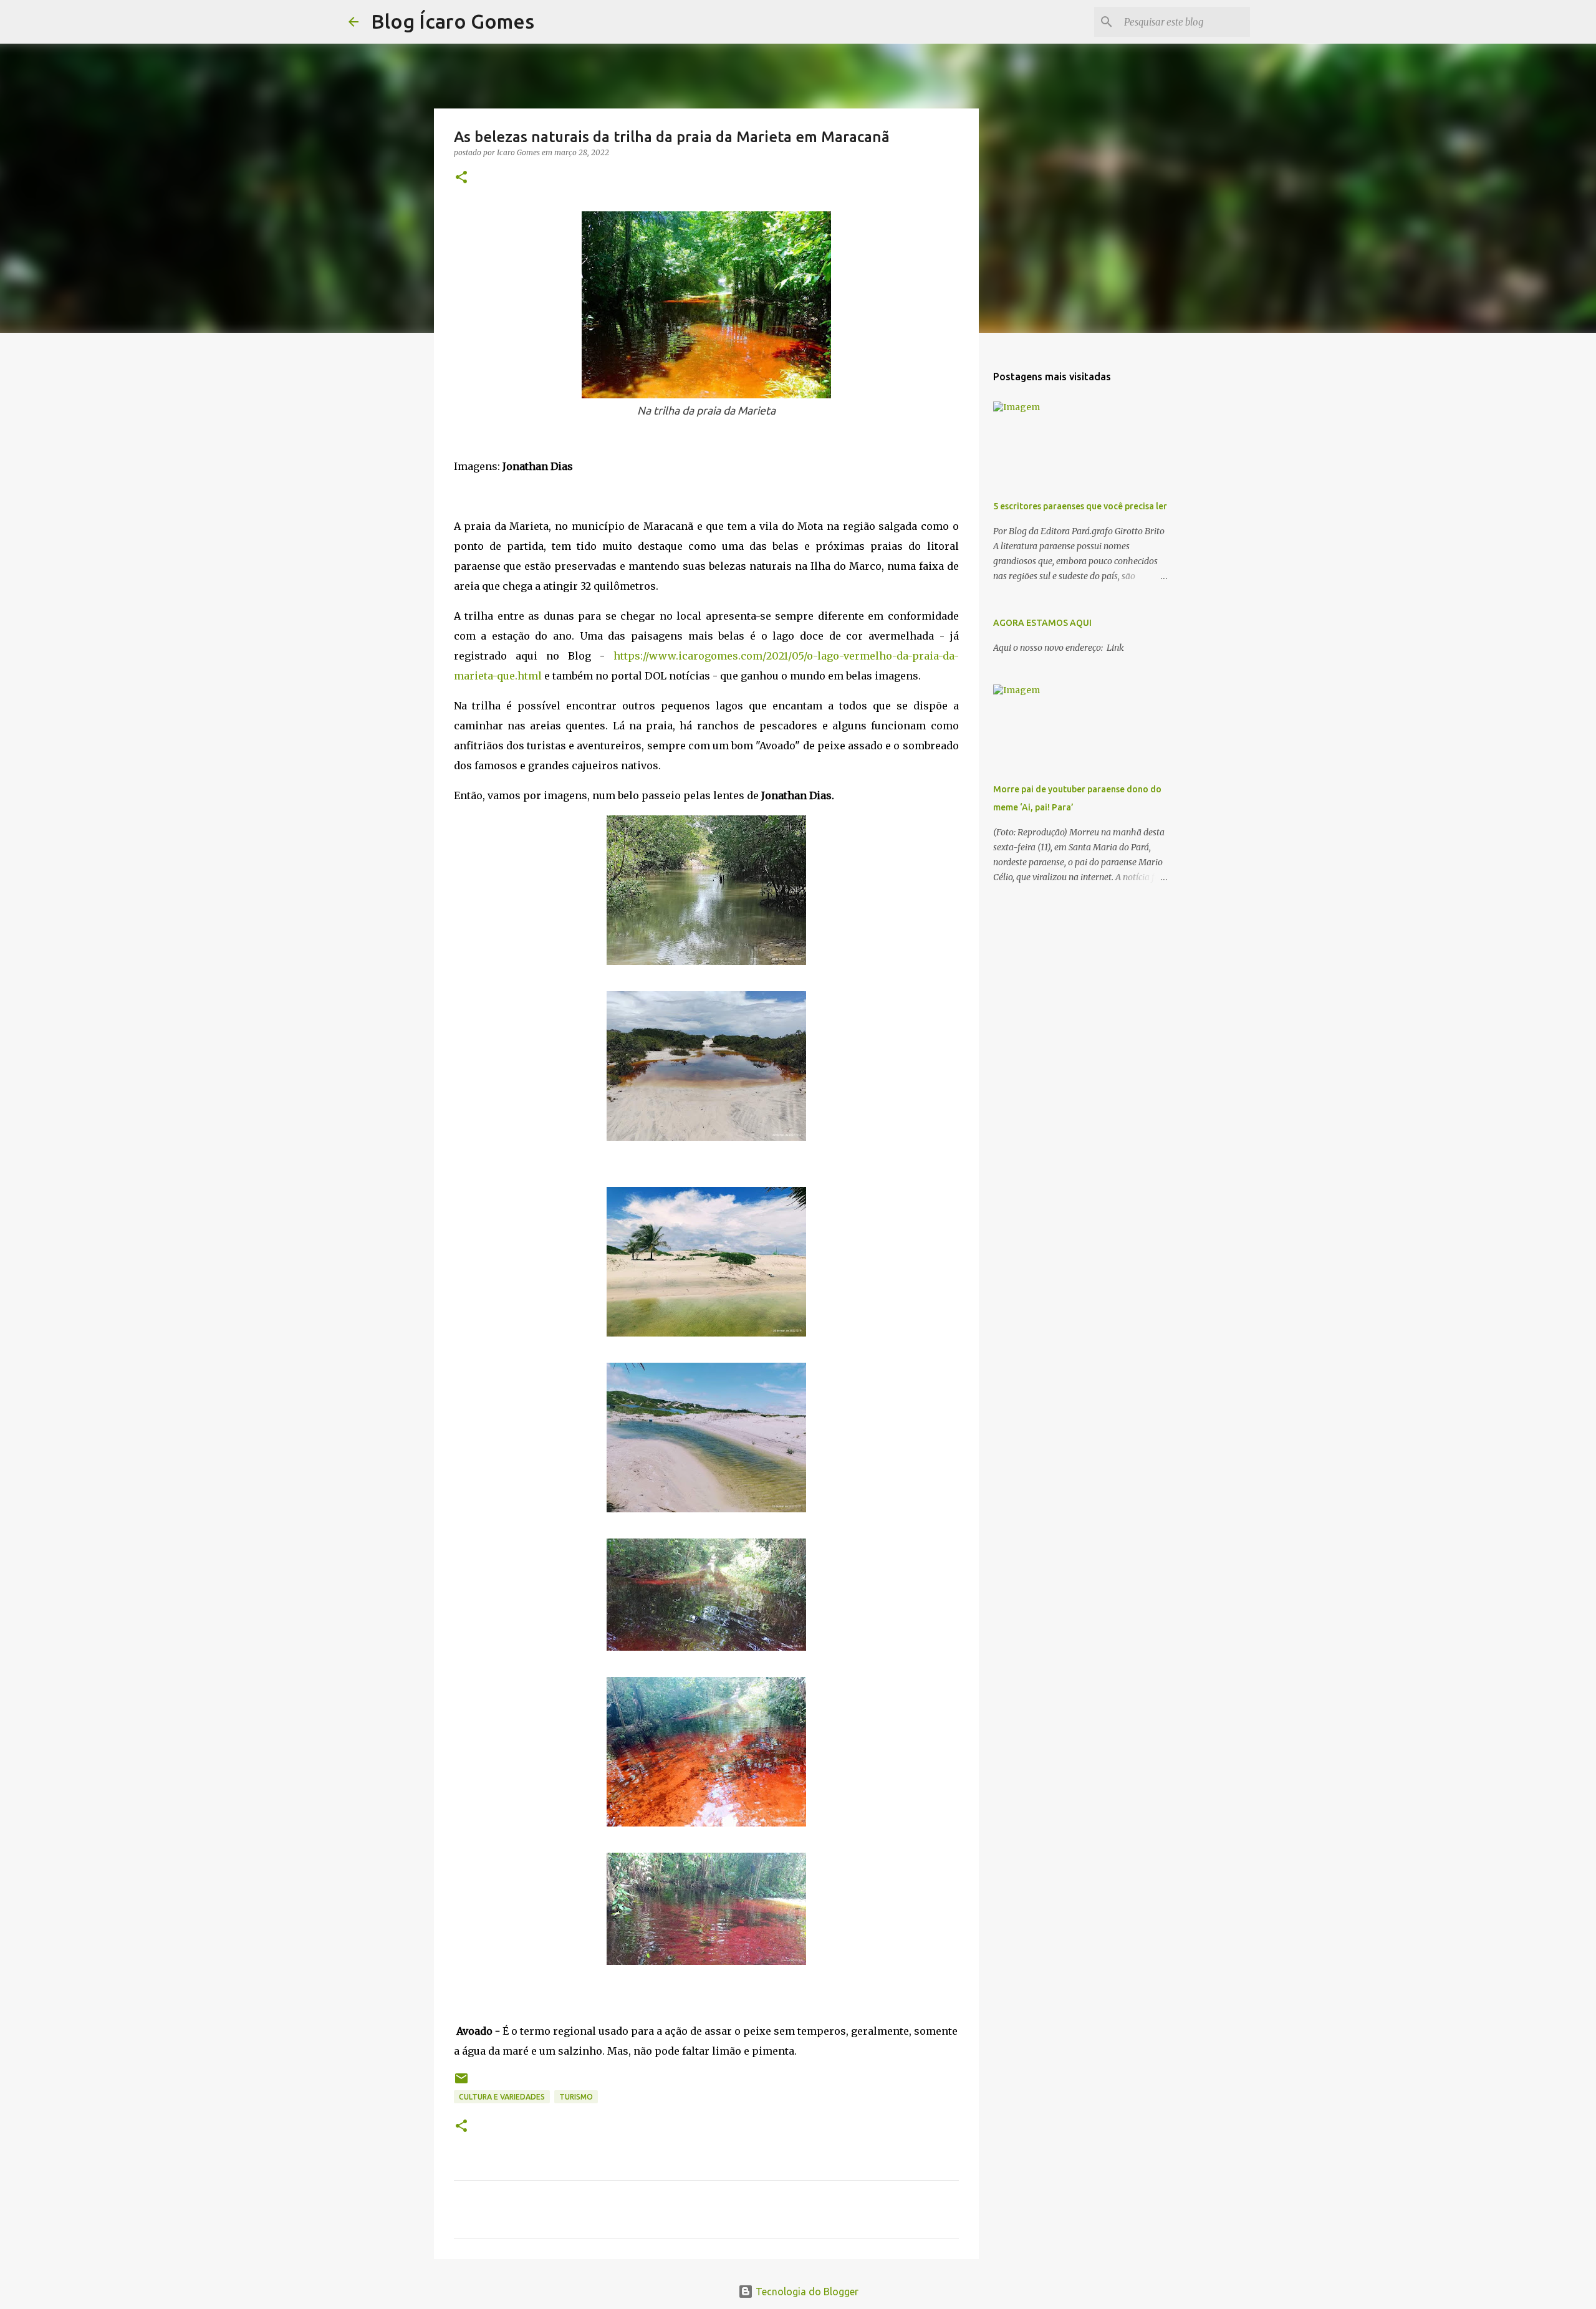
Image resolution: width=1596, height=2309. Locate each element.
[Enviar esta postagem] (461, 2083)
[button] (461, 178)
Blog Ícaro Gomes (453, 21)
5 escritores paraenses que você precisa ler (1080, 506)
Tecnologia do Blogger (806, 2292)
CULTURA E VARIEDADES (502, 2097)
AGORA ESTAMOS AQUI (1042, 623)
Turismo (576, 2097)
